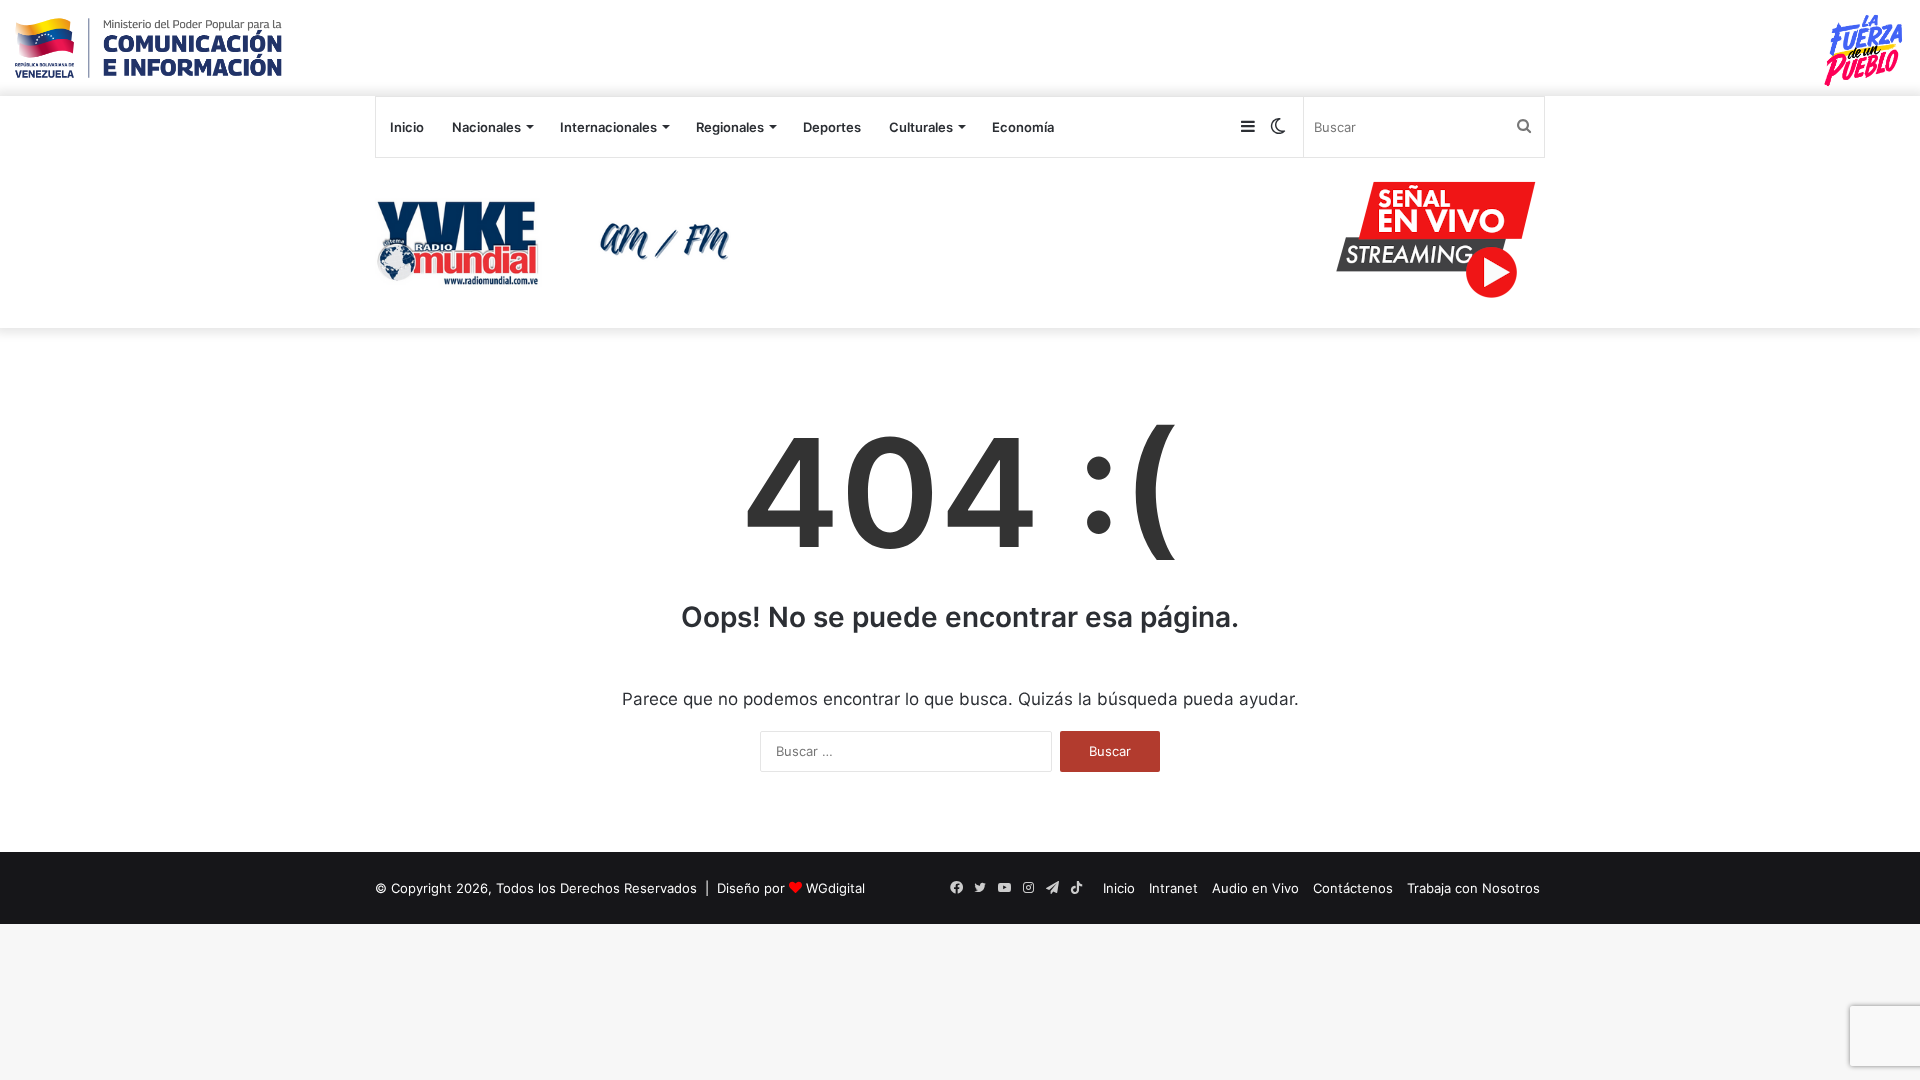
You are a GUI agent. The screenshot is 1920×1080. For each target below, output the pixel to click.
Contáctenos (1353, 888)
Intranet (1173, 888)
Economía (1023, 127)
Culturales (921, 127)
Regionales (730, 127)
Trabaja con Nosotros (1473, 888)
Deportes (832, 127)
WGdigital (835, 888)
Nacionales (486, 127)
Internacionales (608, 127)
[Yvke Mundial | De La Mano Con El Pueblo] (560, 243)
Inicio (407, 127)
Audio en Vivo (1255, 888)
